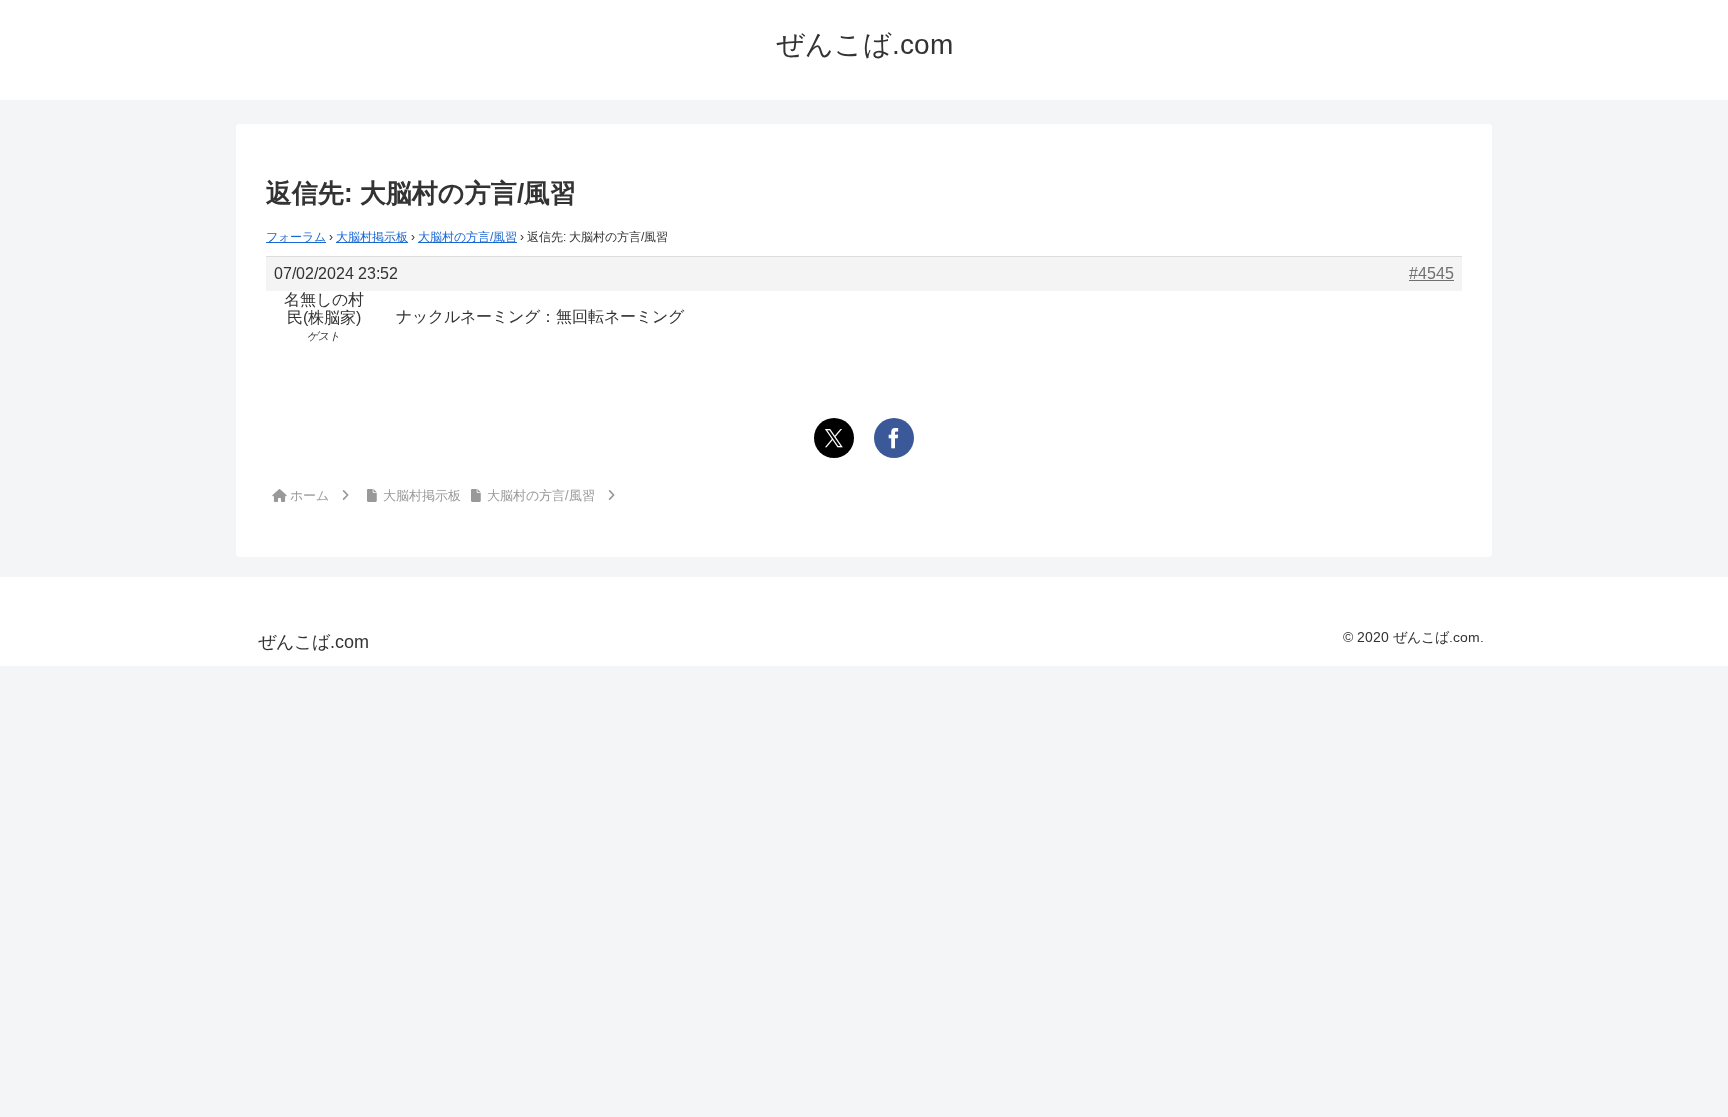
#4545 (1431, 273)
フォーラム (296, 237)
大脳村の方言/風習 (467, 237)
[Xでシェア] (834, 438)
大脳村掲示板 (372, 237)
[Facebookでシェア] (894, 438)
